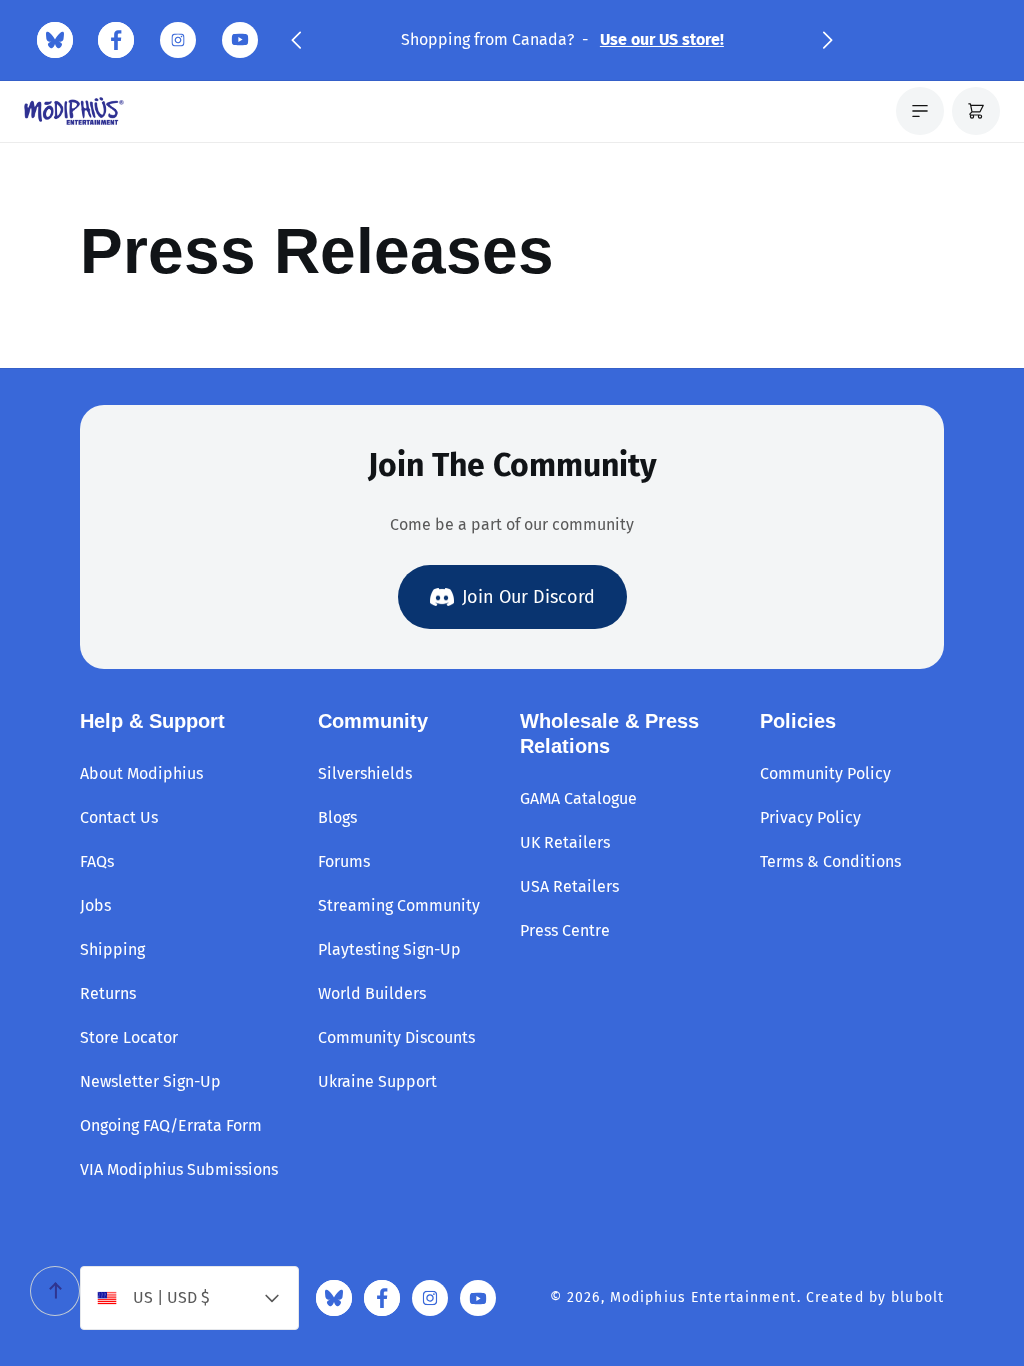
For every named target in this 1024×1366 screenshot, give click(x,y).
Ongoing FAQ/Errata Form (171, 1125)
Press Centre (565, 930)
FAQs (97, 861)
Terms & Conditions (830, 861)
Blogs (337, 817)
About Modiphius (141, 773)
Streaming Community (399, 905)
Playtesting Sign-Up (389, 949)
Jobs (95, 905)
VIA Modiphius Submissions (179, 1169)
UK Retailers (565, 842)
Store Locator (129, 1037)
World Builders (372, 993)
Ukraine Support (377, 1081)
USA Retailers (569, 886)
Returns (108, 993)
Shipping (112, 949)
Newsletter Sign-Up (150, 1081)
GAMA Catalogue (578, 798)
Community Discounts (396, 1037)
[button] (296, 40)
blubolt (917, 1297)
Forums (344, 861)
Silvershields (365, 773)
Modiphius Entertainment (703, 1297)
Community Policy (825, 773)
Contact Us (119, 817)
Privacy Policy (810, 817)
